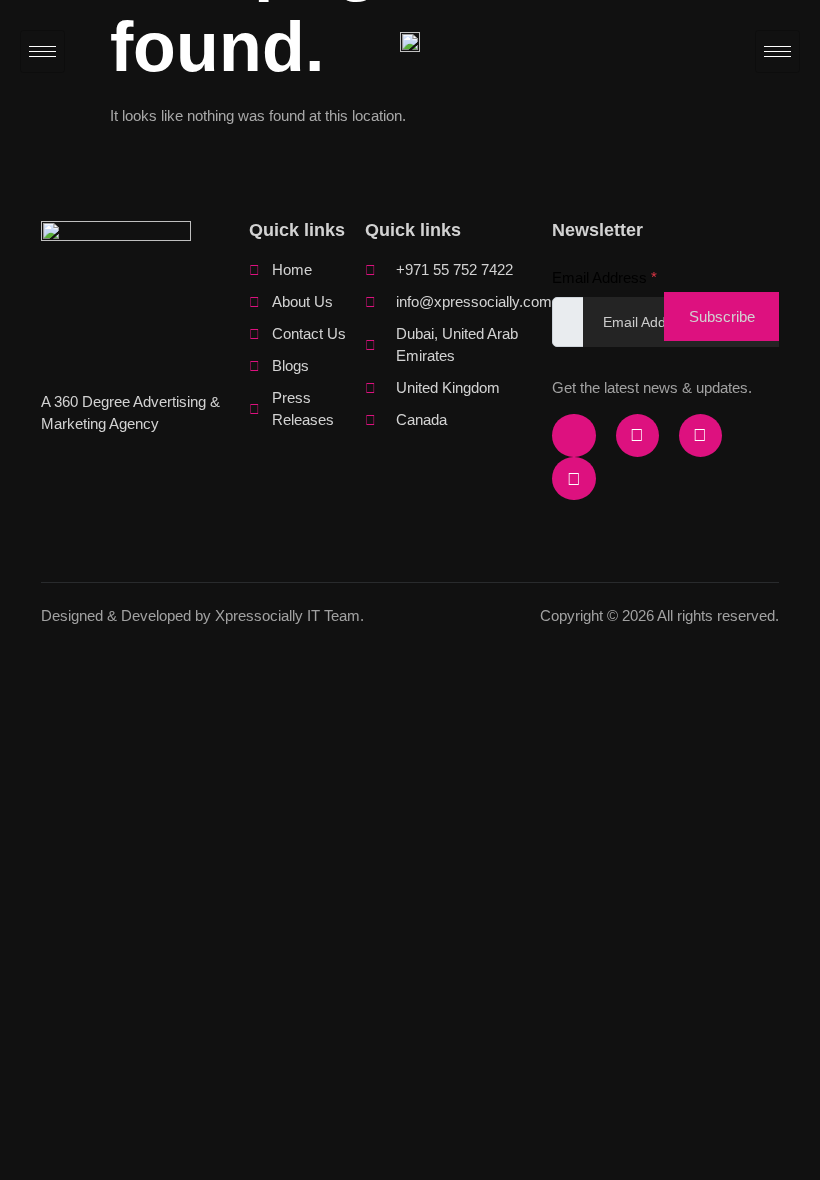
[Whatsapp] (573, 478)
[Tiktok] (700, 435)
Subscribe (722, 316)
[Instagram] (637, 435)
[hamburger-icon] (42, 51)
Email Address (604, 277)
